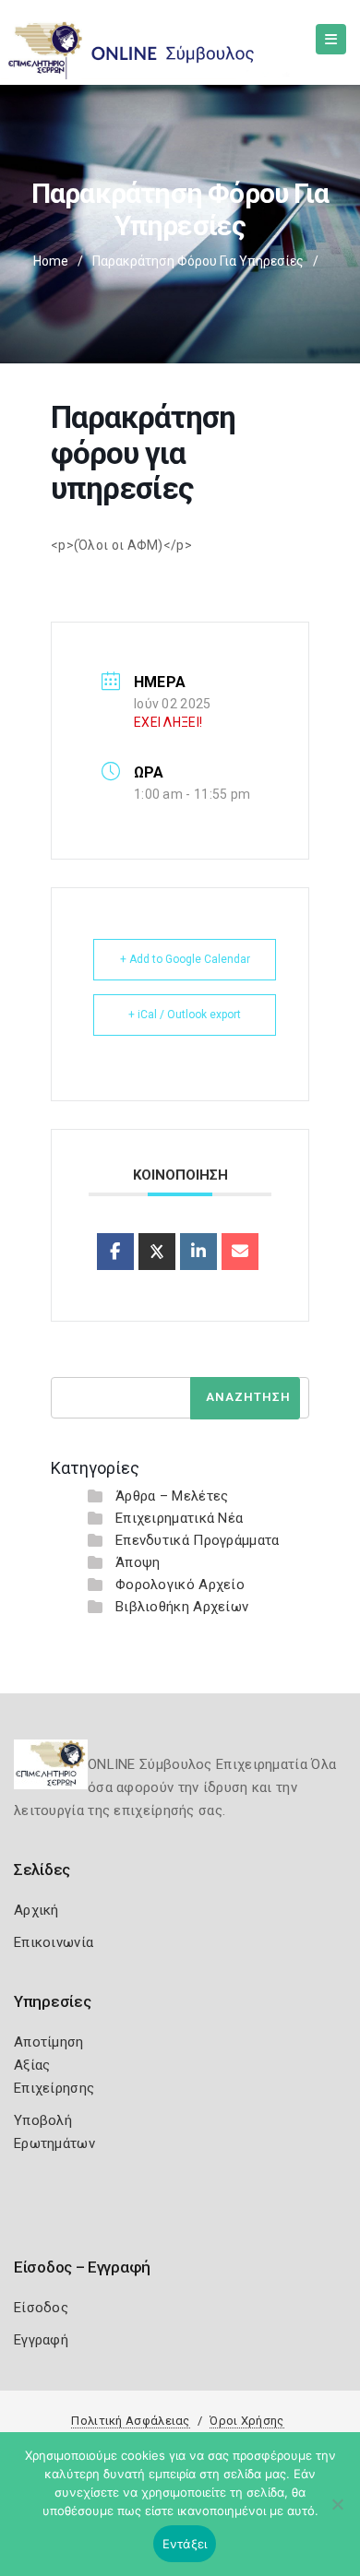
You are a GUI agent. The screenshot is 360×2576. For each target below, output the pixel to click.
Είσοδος (41, 2308)
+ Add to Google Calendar (185, 959)
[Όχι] (337, 2513)
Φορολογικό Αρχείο (180, 1585)
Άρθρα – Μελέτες (172, 1496)
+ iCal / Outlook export (185, 1015)
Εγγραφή (41, 2340)
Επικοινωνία (54, 1942)
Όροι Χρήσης (246, 2421)
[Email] (240, 1252)
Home (51, 261)
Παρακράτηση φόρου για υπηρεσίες (198, 261)
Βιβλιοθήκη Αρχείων (182, 1607)
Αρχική (36, 1910)
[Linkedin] (198, 1252)
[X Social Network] (157, 1252)
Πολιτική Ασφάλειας (130, 2421)
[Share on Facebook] (115, 1252)
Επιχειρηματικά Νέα (179, 1518)
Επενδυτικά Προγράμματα (198, 1540)
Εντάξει (185, 2544)
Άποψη (138, 1562)
